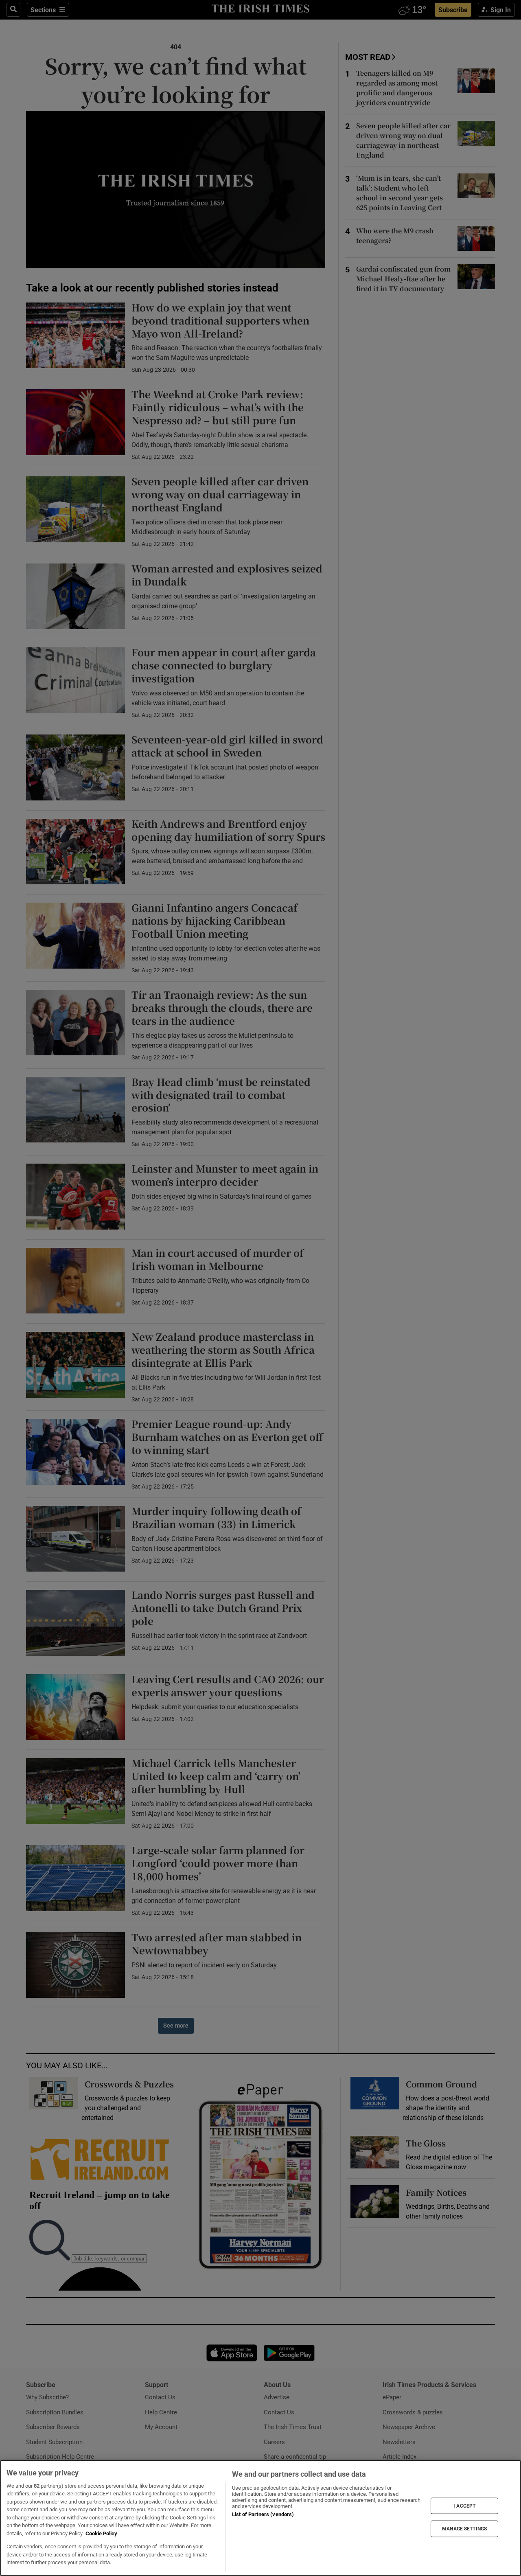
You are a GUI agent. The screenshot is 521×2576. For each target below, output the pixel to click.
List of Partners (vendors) (263, 2514)
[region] (260, 2518)
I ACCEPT (464, 2506)
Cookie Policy (101, 2533)
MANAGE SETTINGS (464, 2529)
